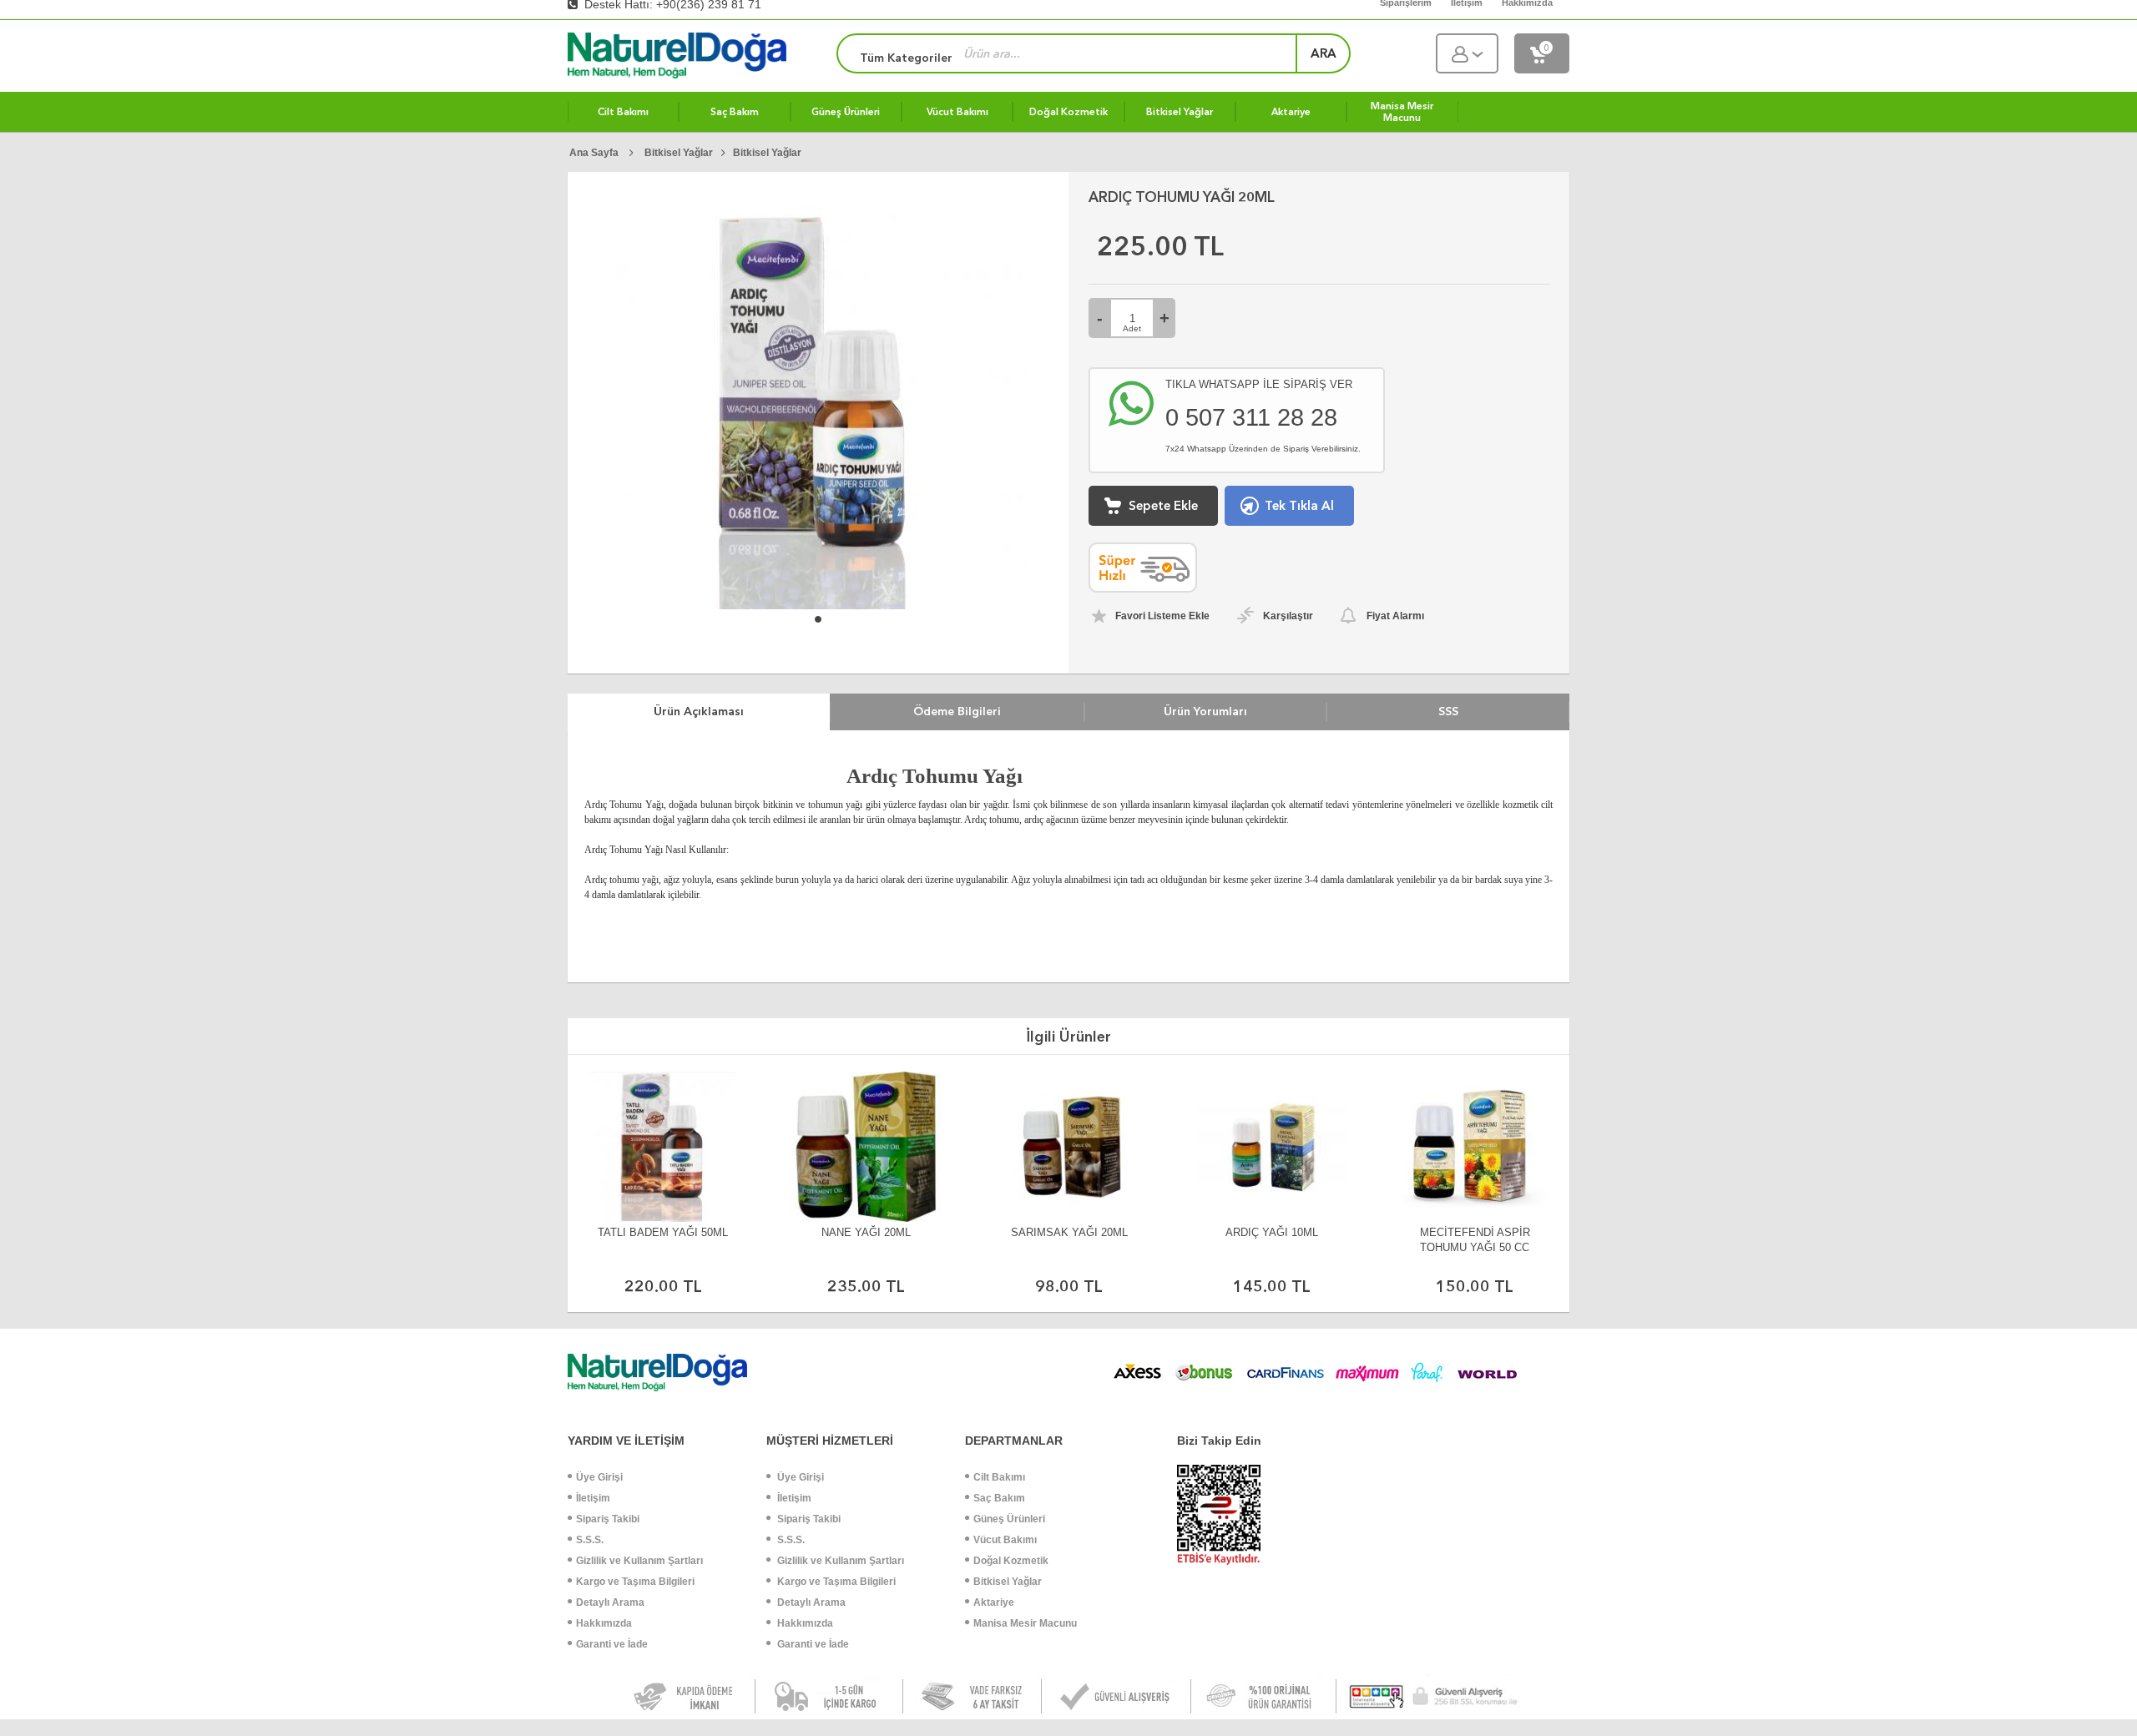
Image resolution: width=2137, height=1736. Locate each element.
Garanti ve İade (612, 1644)
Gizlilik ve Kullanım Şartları (639, 1561)
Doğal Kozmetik (1011, 1561)
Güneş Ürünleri (1009, 1519)
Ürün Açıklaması (699, 711)
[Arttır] (1164, 318)
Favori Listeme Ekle (1162, 616)
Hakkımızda (604, 1623)
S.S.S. (590, 1540)
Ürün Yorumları (1205, 711)
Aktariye (994, 1602)
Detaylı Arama (610, 1602)
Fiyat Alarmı (1395, 616)
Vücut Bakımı (1005, 1540)
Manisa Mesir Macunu (1025, 1623)
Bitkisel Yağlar (1008, 1582)
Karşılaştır (1288, 616)
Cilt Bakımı (999, 1477)
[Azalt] (1100, 318)
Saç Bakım (999, 1498)
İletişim (593, 1498)
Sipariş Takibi (608, 1519)
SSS (1448, 711)
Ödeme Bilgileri (957, 711)
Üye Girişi (599, 1477)
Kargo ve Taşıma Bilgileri (635, 1582)
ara (1324, 53)
